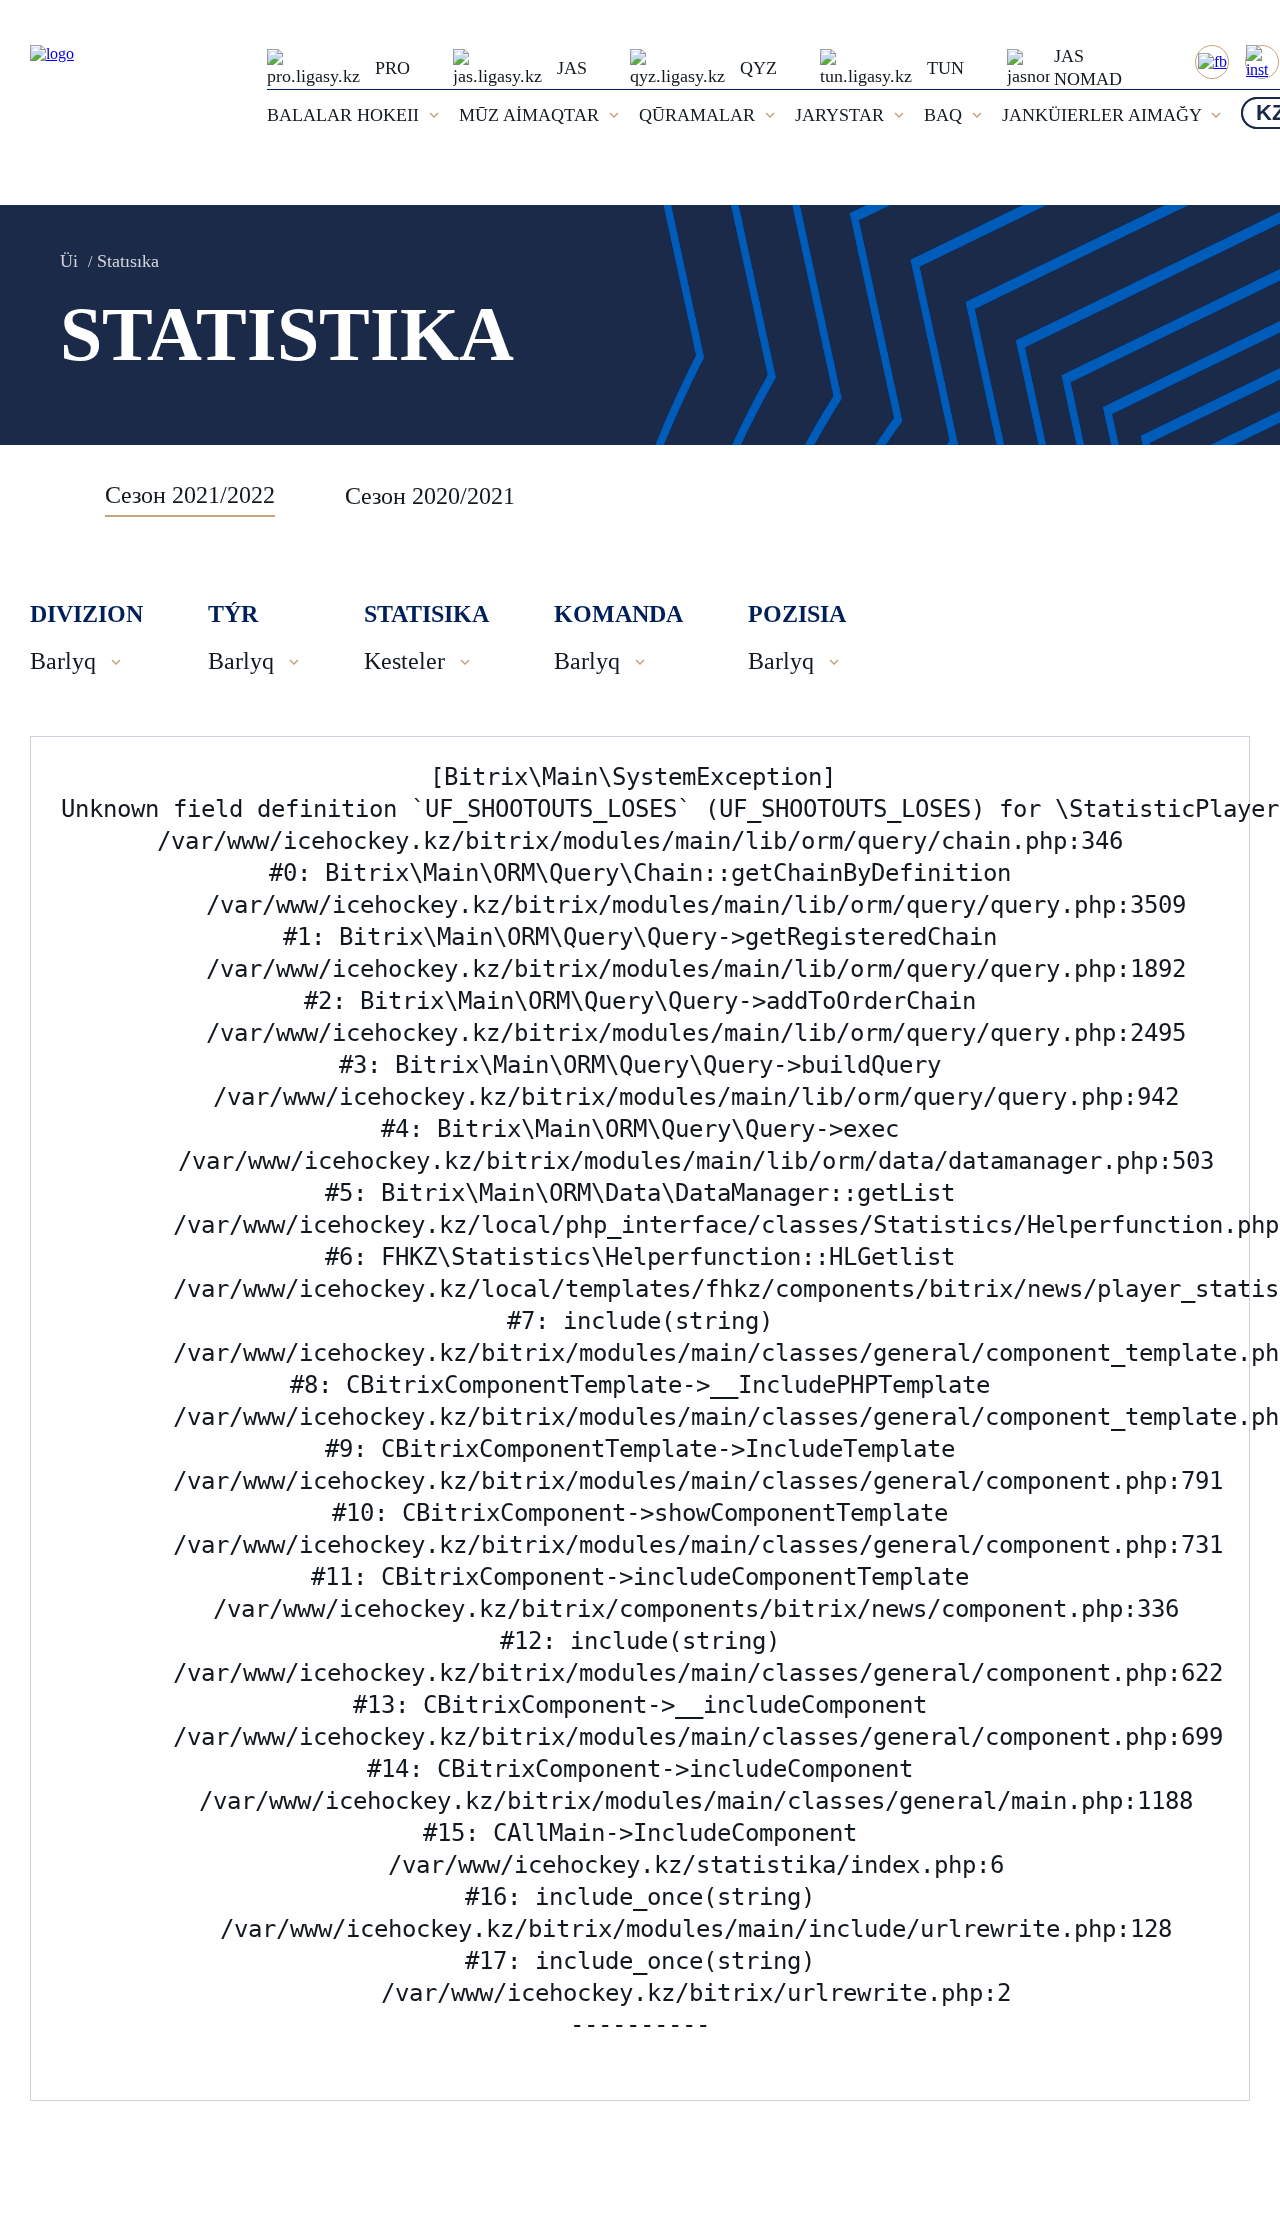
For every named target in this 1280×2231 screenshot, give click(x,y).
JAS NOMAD (1088, 67)
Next (1230, 496)
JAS (572, 68)
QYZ (758, 68)
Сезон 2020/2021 (430, 496)
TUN (945, 68)
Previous (55, 496)
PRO (392, 68)
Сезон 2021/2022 (190, 495)
